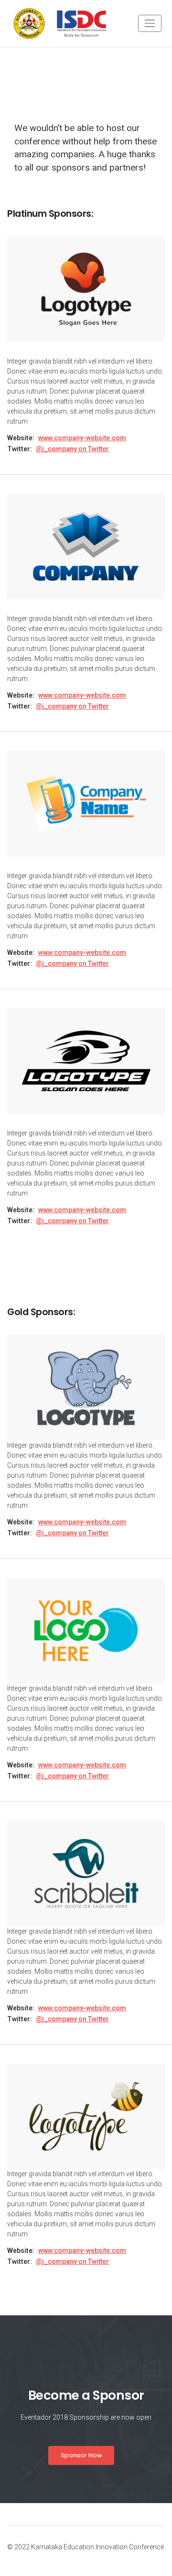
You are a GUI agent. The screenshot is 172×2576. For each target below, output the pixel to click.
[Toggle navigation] (150, 23)
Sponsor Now (81, 2455)
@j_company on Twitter (72, 449)
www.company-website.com (82, 438)
